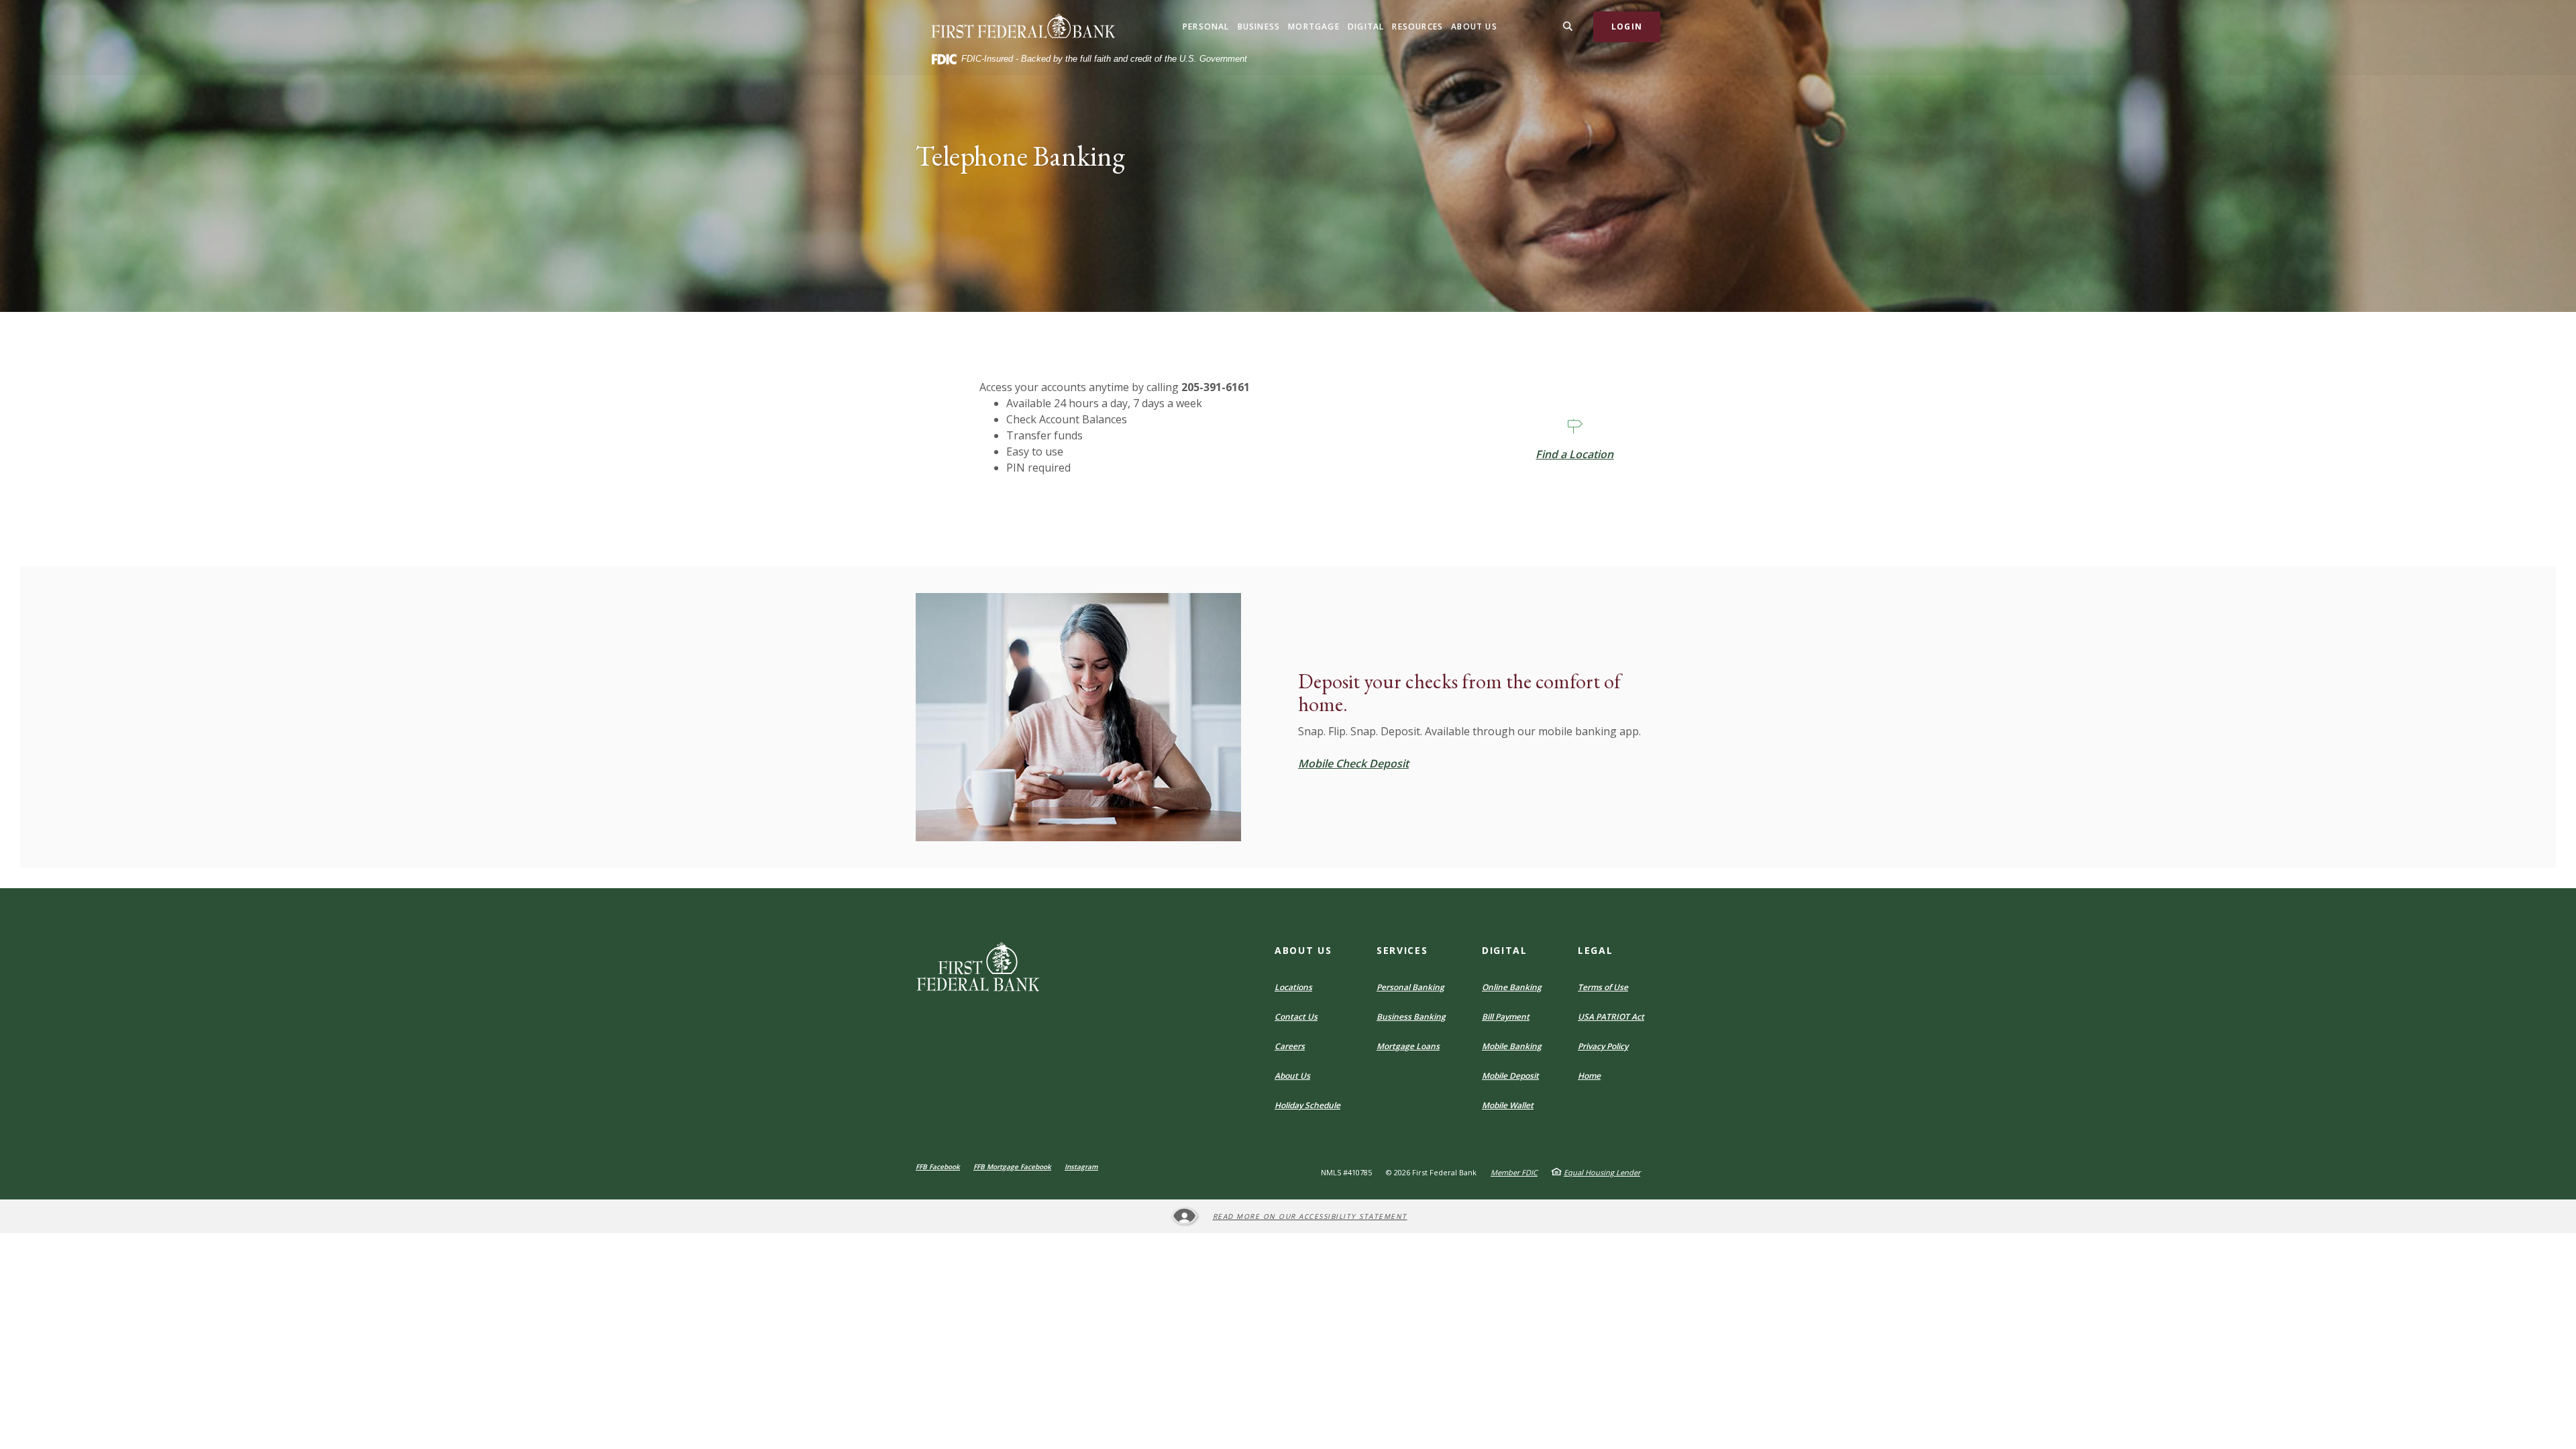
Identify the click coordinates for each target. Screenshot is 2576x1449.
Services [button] (1402, 950)
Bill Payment (1506, 1017)
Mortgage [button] (1314, 26)
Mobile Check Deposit (1353, 763)
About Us (1292, 1076)
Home (1589, 1076)
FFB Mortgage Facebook (1012, 1167)
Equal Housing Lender (1602, 1172)
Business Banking (1411, 1017)
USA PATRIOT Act (1611, 1017)
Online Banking (1512, 987)
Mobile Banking (1512, 1046)
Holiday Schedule (1307, 1105)
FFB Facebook (938, 1167)
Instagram (1081, 1167)
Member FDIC (1514, 1172)
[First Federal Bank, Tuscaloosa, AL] (1025, 26)
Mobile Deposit (1510, 1076)
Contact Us (1296, 1017)
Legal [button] (1595, 950)
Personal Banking (1410, 987)
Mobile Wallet (1508, 1105)
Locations (1293, 987)
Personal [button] (1206, 26)
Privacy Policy (1603, 1046)
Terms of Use (1603, 987)
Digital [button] (1366, 26)
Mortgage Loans (1408, 1046)
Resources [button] (1417, 26)
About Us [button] (1474, 26)
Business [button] (1259, 26)
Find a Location (1574, 454)
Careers (1290, 1046)
